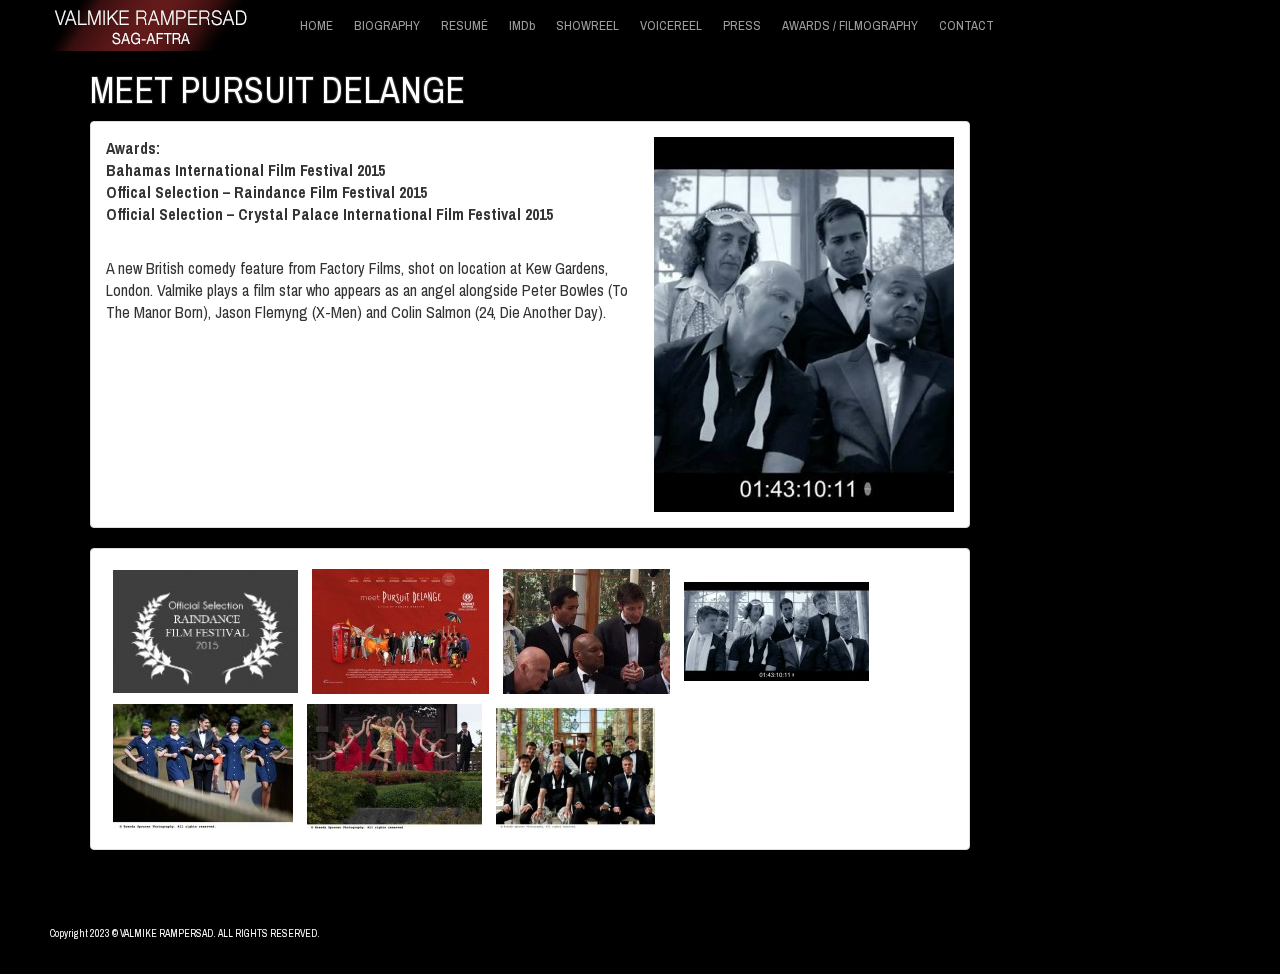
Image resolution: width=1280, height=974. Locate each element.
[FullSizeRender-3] (394, 764)
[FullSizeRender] (575, 764)
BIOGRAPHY (387, 25)
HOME (316, 25)
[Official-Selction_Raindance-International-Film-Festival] (205, 629)
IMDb (522, 25)
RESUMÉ (464, 25)
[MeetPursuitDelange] (776, 629)
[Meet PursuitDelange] (400, 629)
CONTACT (966, 25)
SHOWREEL (587, 25)
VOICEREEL (671, 25)
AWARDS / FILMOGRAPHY (850, 25)
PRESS (742, 25)
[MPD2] (586, 629)
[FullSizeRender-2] (203, 764)
